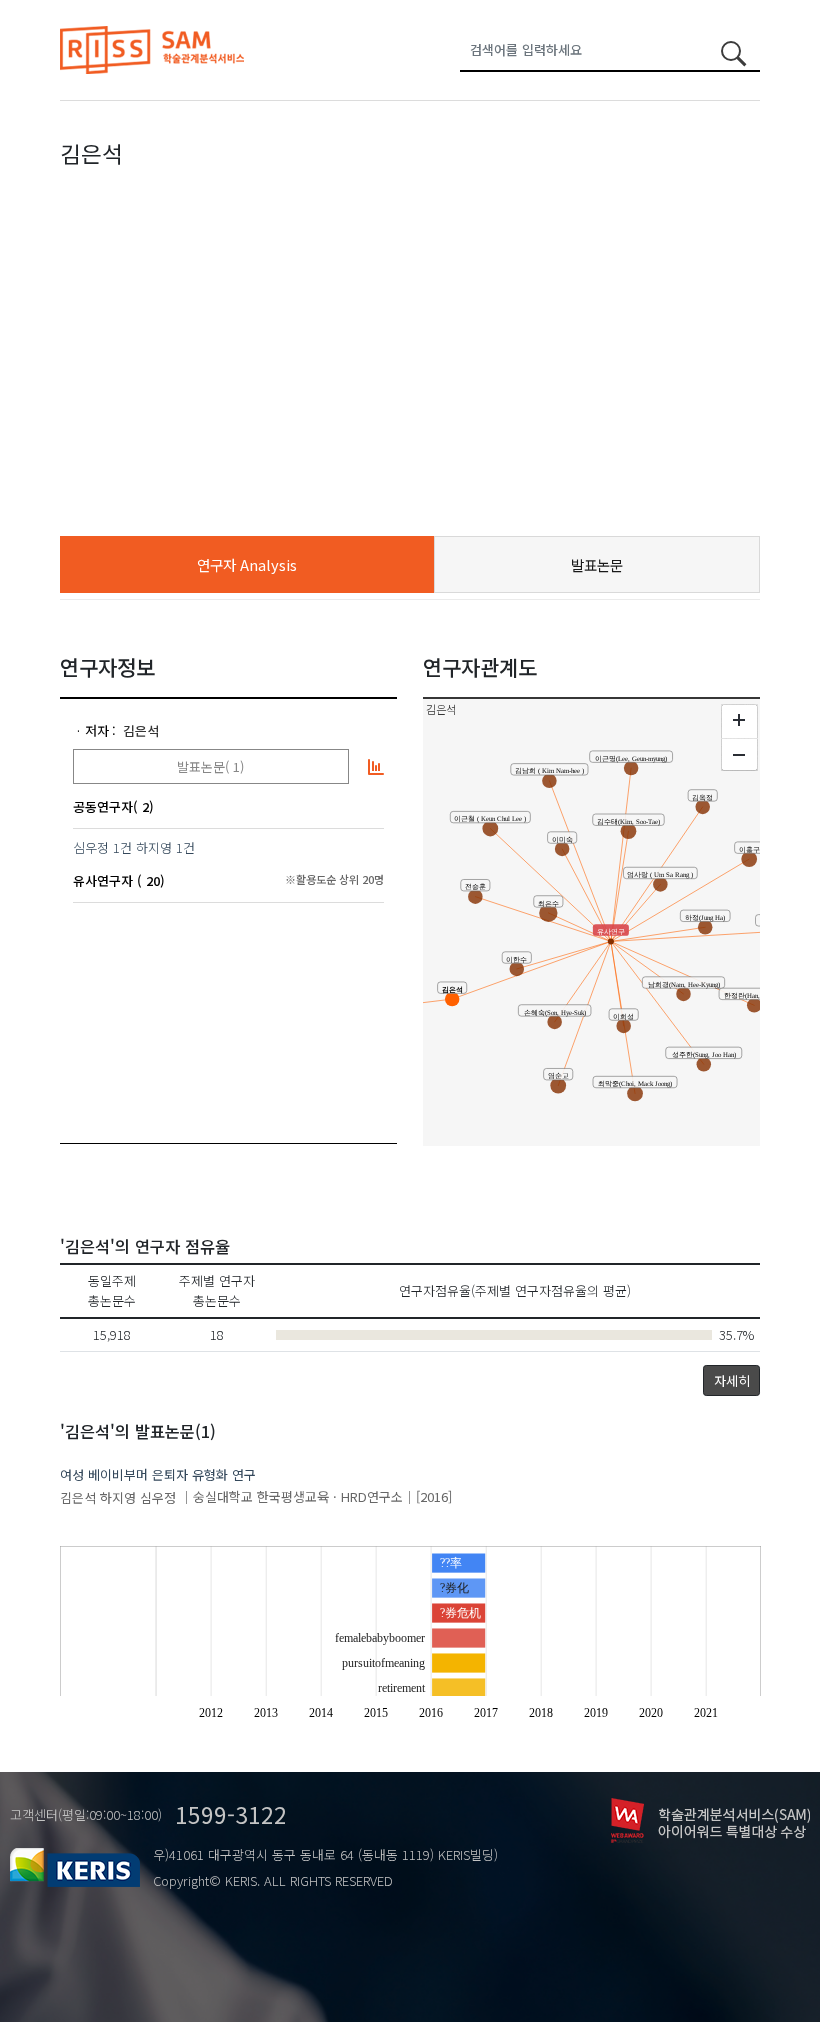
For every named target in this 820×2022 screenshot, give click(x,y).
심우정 (91, 847)
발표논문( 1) (210, 766)
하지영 (154, 847)
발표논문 (597, 564)
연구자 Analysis (247, 564)
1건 (122, 847)
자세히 (732, 1380)
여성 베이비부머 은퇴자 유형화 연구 (158, 1474)
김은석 (141, 730)
